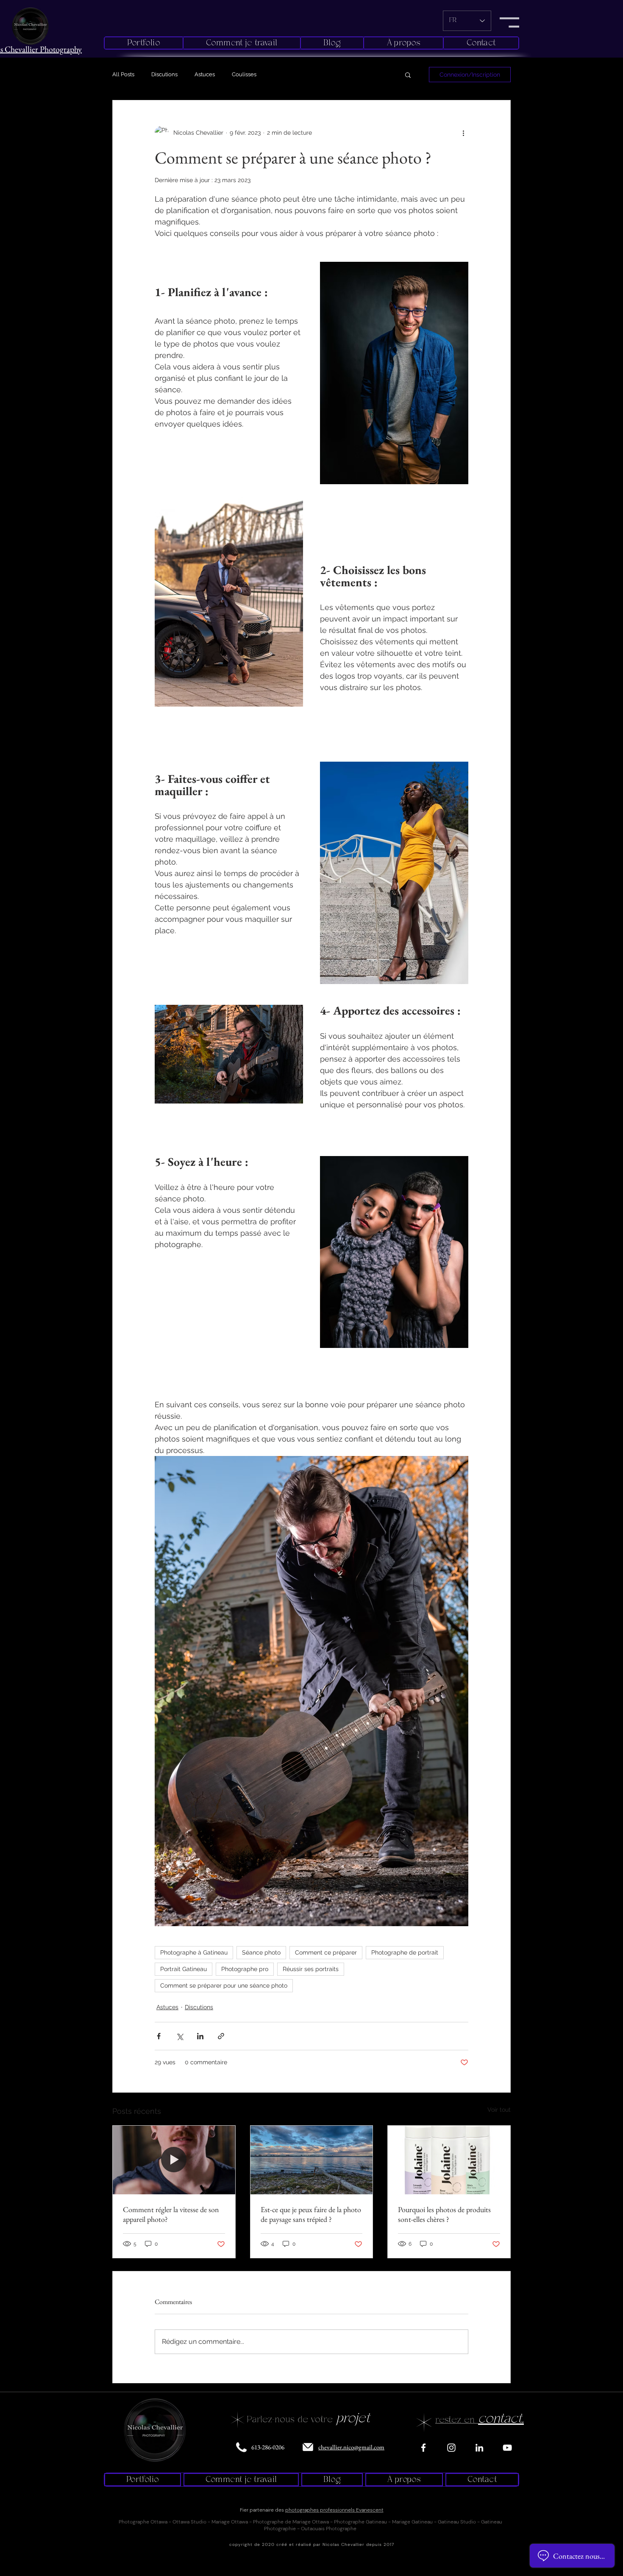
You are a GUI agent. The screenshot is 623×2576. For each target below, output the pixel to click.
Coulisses (244, 74)
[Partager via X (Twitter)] (179, 2036)
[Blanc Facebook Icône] (423, 2448)
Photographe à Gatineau (194, 1952)
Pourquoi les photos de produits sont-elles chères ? (444, 2214)
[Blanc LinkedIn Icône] (479, 2448)
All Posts (123, 74)
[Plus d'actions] (463, 133)
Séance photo (261, 1952)
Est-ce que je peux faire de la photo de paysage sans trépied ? (311, 2214)
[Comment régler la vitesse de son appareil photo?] (174, 2160)
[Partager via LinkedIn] (200, 2036)
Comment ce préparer (326, 1952)
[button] (509, 22)
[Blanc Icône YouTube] (507, 2448)
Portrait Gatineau (184, 1969)
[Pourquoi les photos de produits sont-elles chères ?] (449, 2160)
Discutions (164, 74)
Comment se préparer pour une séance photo (224, 1985)
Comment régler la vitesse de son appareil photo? (171, 2214)
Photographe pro (245, 1969)
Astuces (205, 74)
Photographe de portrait (405, 1952)
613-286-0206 (268, 2447)
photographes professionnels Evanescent (334, 2510)
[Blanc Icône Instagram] (451, 2448)
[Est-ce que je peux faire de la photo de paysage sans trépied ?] (312, 2160)
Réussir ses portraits (311, 1969)
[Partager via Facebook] (159, 2036)
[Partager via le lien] (221, 2036)
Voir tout (499, 2110)
